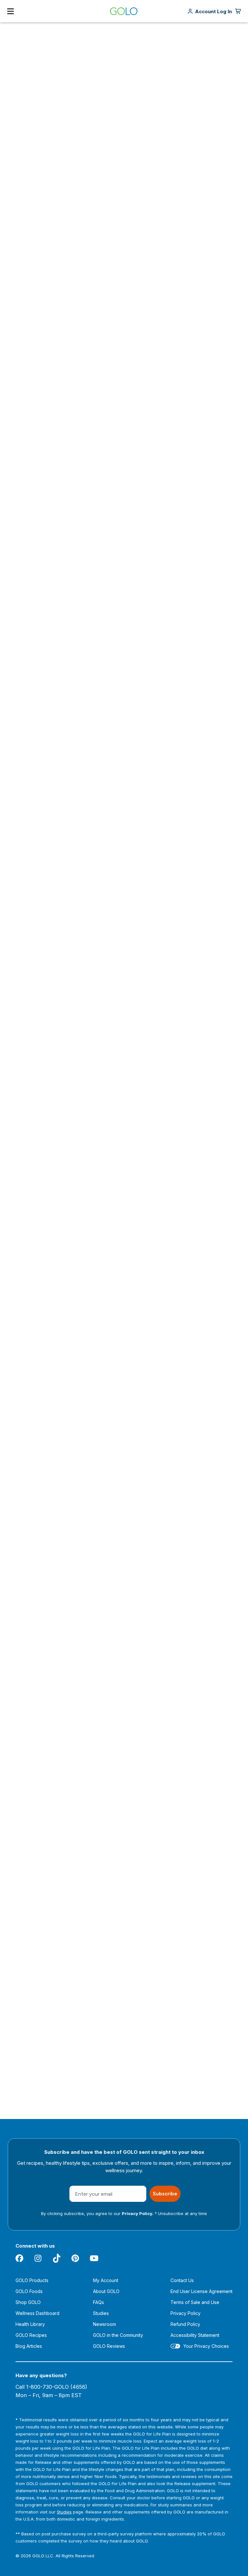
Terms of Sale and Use (195, 2302)
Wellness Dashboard (37, 2313)
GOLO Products (32, 2280)
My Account (106, 2280)
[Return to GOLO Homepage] (124, 11)
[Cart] (238, 11)
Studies (101, 2313)
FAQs (98, 2302)
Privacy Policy (186, 2313)
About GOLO (106, 2291)
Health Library (30, 2324)
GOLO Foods (29, 2291)
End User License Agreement (201, 2291)
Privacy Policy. (138, 2213)
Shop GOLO (28, 2302)
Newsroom (104, 2324)
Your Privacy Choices (206, 2346)
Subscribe (165, 2194)
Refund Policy (185, 2324)
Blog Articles (29, 2346)
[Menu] (10, 11)
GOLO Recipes (31, 2335)
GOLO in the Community (118, 2335)
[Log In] (213, 11)
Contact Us (182, 2280)
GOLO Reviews (109, 2346)
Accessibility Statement (195, 2335)
